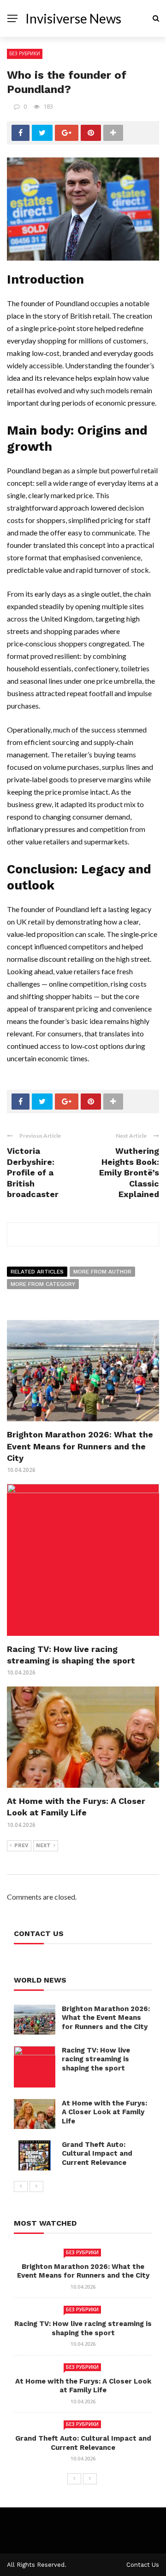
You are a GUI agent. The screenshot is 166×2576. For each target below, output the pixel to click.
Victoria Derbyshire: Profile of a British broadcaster (33, 1172)
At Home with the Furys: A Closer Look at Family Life (104, 2112)
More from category (43, 1284)
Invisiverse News (73, 18)
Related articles (37, 1272)
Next (43, 1846)
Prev (21, 1846)
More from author (102, 1272)
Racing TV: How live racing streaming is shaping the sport (96, 2059)
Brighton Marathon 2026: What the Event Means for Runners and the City (80, 1446)
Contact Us (143, 2565)
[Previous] (21, 2186)
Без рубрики (25, 53)
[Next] (36, 2186)
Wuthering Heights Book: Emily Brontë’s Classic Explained (129, 1172)
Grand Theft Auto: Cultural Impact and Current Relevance (97, 2154)
